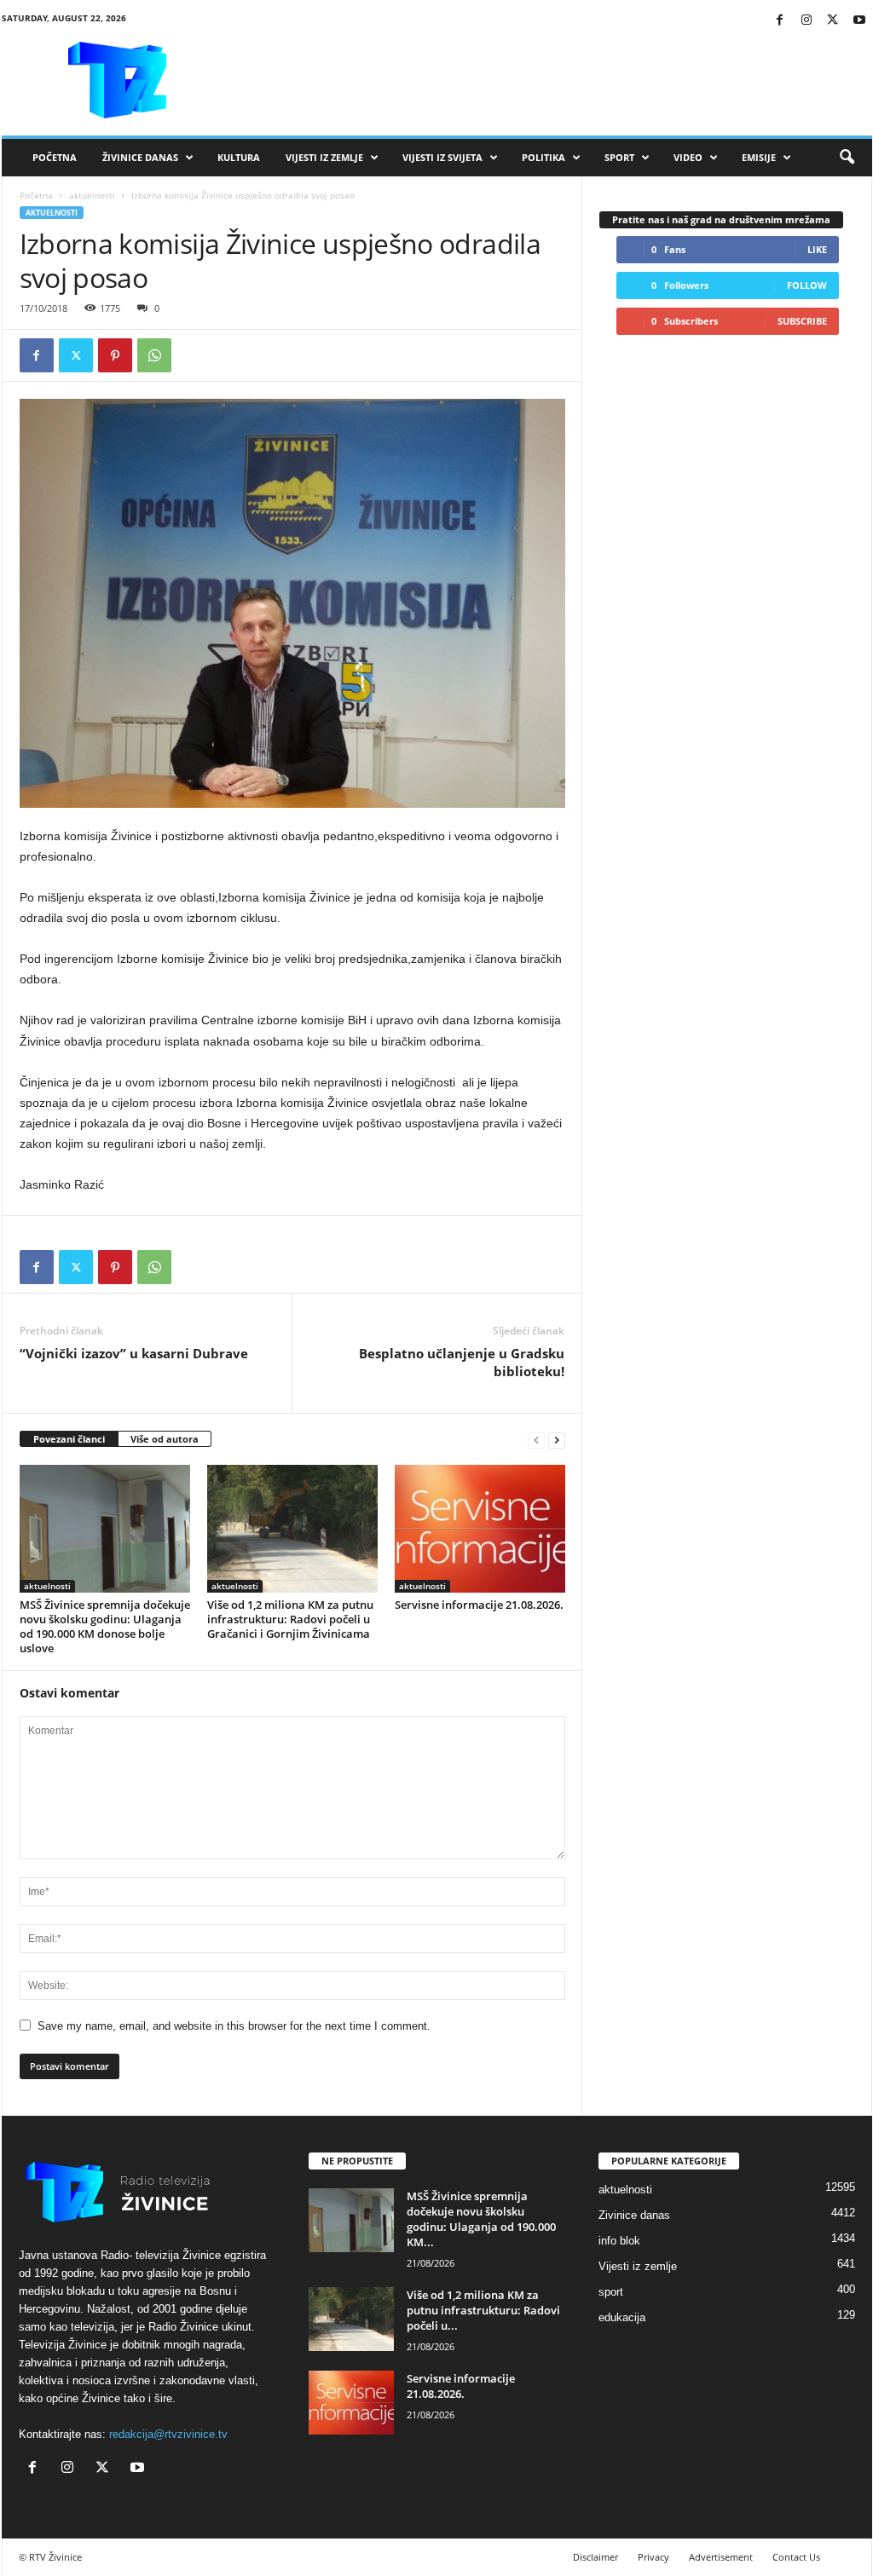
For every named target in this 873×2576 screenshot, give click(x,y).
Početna (55, 157)
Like (817, 249)
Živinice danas (140, 157)
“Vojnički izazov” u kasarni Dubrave (134, 1353)
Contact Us (796, 2557)
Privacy (653, 2557)
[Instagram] (807, 21)
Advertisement (721, 2557)
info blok (619, 2241)
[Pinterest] (115, 355)
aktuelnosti (92, 195)
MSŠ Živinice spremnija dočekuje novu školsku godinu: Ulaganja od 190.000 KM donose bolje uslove (105, 1626)
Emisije (759, 157)
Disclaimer (595, 2557)
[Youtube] (859, 21)
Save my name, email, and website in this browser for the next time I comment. (234, 2026)
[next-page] (557, 1440)
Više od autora (165, 1439)
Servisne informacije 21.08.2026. (479, 1605)
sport (611, 2292)
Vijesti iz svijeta (442, 157)
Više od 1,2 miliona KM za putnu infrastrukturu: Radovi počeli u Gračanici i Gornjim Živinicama (290, 1619)
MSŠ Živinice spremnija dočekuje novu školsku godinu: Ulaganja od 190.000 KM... (481, 2219)
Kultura (239, 157)
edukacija (622, 2317)
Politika (543, 157)
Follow (807, 285)
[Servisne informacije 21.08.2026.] (480, 1529)
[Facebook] (780, 21)
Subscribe (802, 321)
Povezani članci (69, 1439)
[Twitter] (833, 21)
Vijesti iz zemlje (324, 157)
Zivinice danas (634, 2215)
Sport (619, 157)
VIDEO (688, 157)
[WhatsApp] (154, 355)
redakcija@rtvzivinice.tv (168, 2434)
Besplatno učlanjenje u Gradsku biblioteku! (462, 1362)
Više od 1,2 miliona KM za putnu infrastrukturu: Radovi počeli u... (483, 2310)
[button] (847, 158)
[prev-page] (536, 1440)
